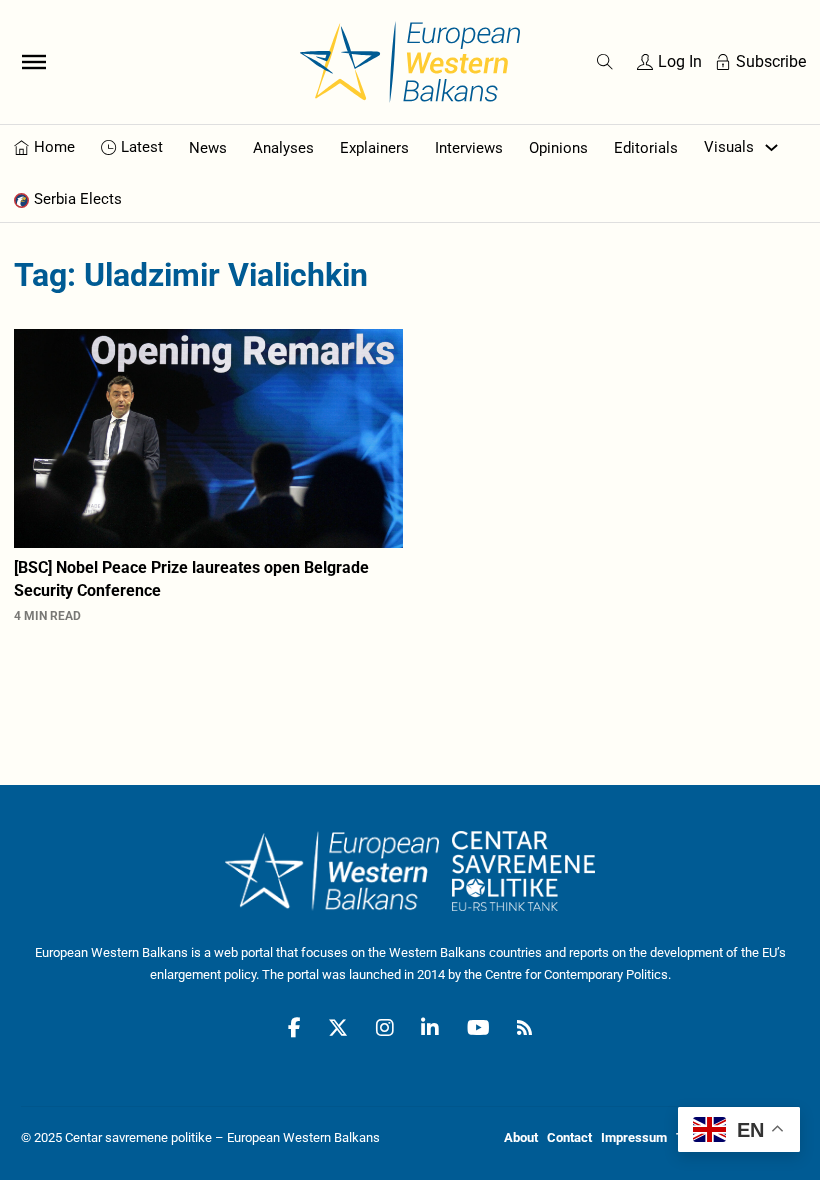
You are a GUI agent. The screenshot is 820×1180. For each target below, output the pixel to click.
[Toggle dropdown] (771, 147)
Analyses (283, 148)
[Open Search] (605, 62)
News (208, 148)
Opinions (558, 148)
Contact (569, 1137)
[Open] (34, 62)
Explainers (374, 148)
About (521, 1137)
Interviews (469, 148)
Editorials (646, 148)
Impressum (634, 1137)
